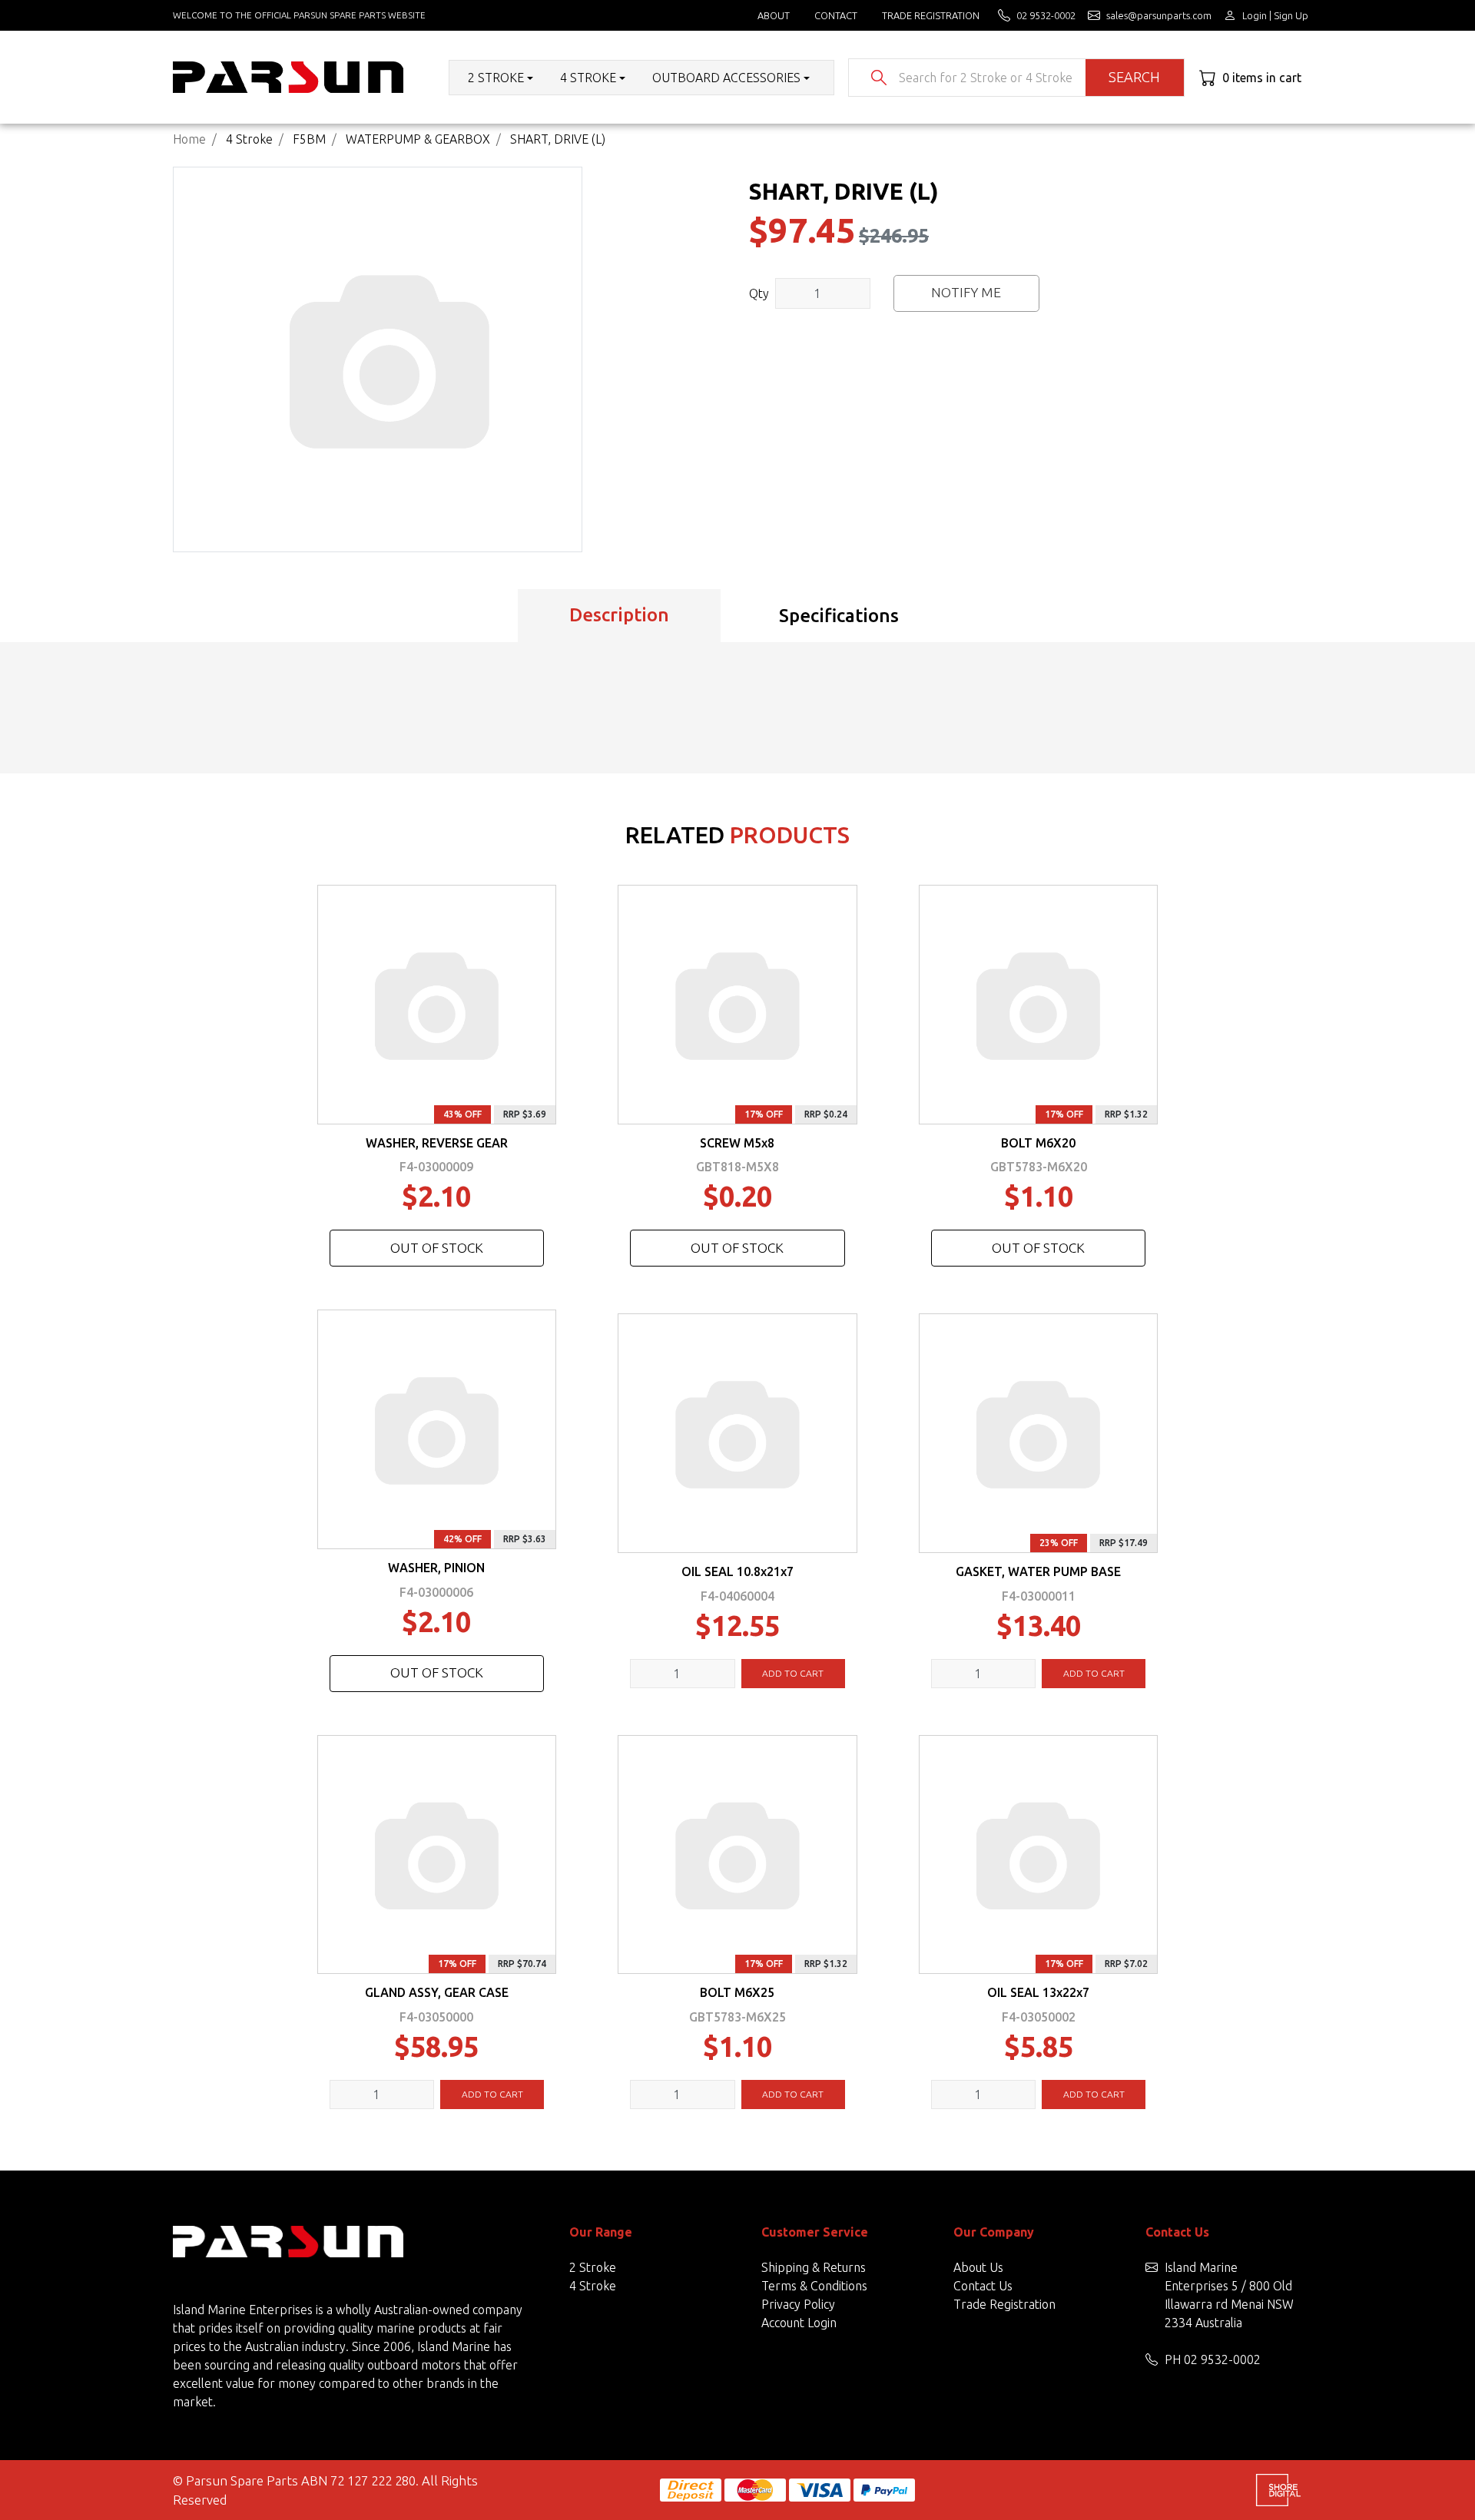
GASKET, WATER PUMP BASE (1038, 1571)
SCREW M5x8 (737, 1143)
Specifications (839, 616)
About (774, 15)
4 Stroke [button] (588, 78)
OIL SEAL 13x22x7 (1038, 1992)
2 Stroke (593, 2267)
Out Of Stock (437, 1248)
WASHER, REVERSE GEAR (437, 1143)
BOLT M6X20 (1038, 1143)
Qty (759, 293)
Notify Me (966, 292)
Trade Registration (931, 15)
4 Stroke (593, 2286)
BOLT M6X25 (737, 1992)
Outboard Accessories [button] (726, 78)
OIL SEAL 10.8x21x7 (737, 1571)
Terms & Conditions (814, 2286)
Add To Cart (793, 1673)
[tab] (619, 616)
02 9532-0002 (1222, 2359)
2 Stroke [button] (496, 78)
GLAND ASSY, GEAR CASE (437, 1992)
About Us (978, 2267)
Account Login (799, 2323)
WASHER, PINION (436, 1568)
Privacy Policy (798, 2304)
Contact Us (983, 2286)
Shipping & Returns (814, 2267)
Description (619, 615)
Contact (836, 15)
